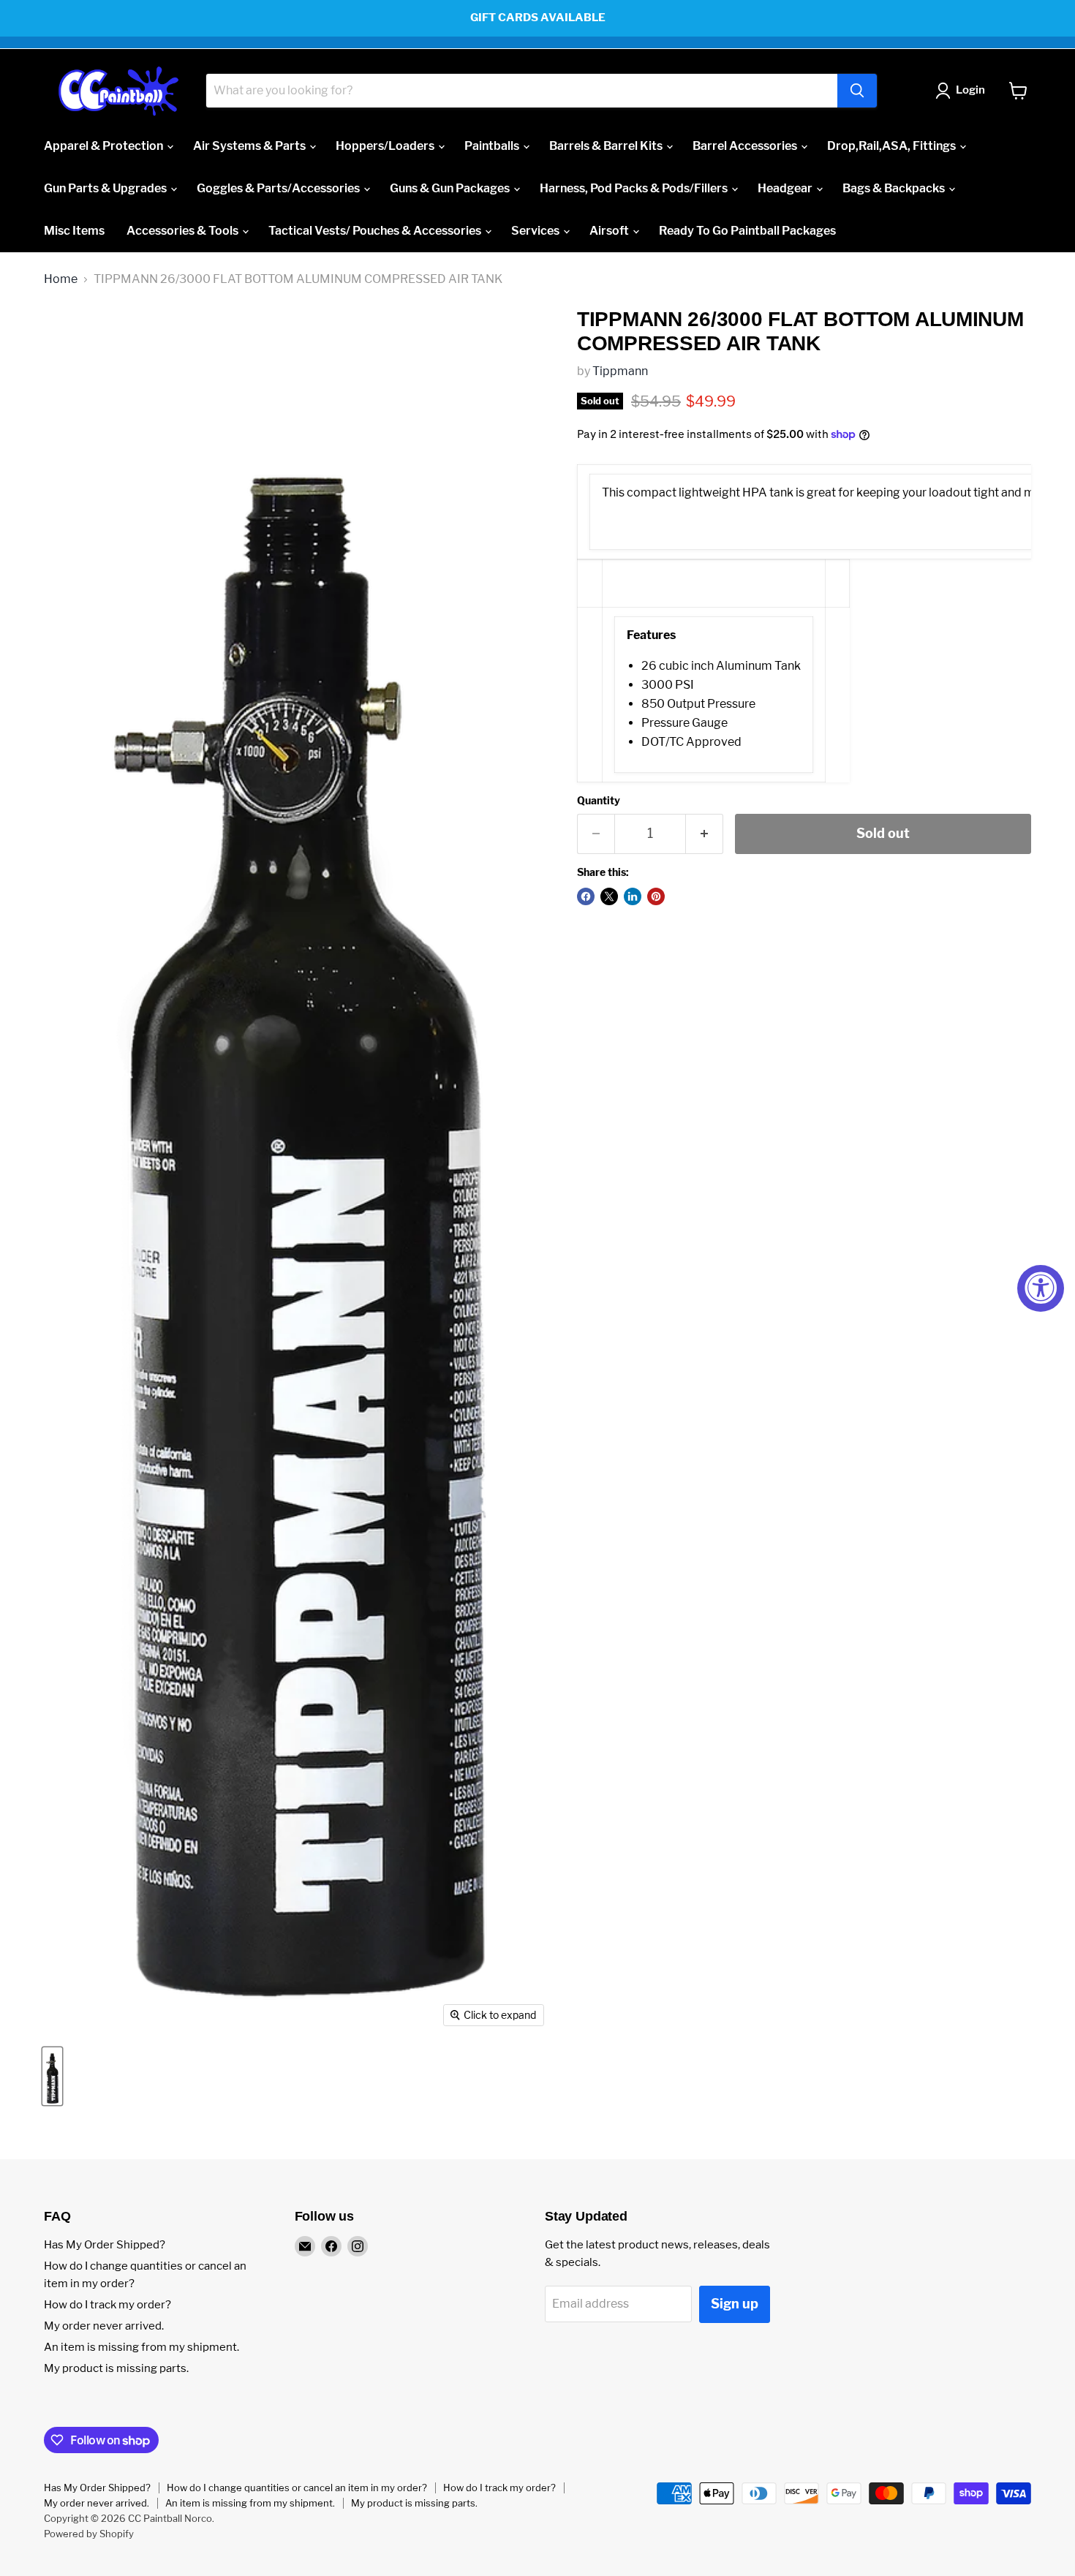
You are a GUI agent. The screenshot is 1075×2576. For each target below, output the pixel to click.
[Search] (857, 91)
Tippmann (620, 371)
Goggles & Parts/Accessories (279, 188)
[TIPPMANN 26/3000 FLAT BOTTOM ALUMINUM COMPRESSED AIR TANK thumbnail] (52, 2076)
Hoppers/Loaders (386, 146)
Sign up (735, 2304)
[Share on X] (609, 896)
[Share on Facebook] (586, 896)
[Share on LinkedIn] (633, 896)
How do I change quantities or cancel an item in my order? (297, 2488)
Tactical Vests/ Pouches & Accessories (376, 231)
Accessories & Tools (184, 231)
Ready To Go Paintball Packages (747, 231)
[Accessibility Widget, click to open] (1041, 1288)
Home (61, 279)
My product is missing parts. (116, 2368)
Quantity (599, 801)
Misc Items (74, 231)
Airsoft (610, 231)
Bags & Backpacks (895, 188)
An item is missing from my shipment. (142, 2347)
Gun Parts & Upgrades (106, 188)
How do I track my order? (107, 2305)
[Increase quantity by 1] (705, 834)
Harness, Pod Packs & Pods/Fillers (635, 188)
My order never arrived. (104, 2326)
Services (536, 231)
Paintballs (493, 146)
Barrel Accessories (746, 146)
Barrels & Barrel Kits (607, 146)
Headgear (786, 188)
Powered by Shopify (89, 2534)
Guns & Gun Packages (451, 188)
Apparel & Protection (105, 146)
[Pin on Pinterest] (656, 896)
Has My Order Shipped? (105, 2245)
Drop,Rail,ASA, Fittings (893, 146)
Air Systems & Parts (250, 146)
